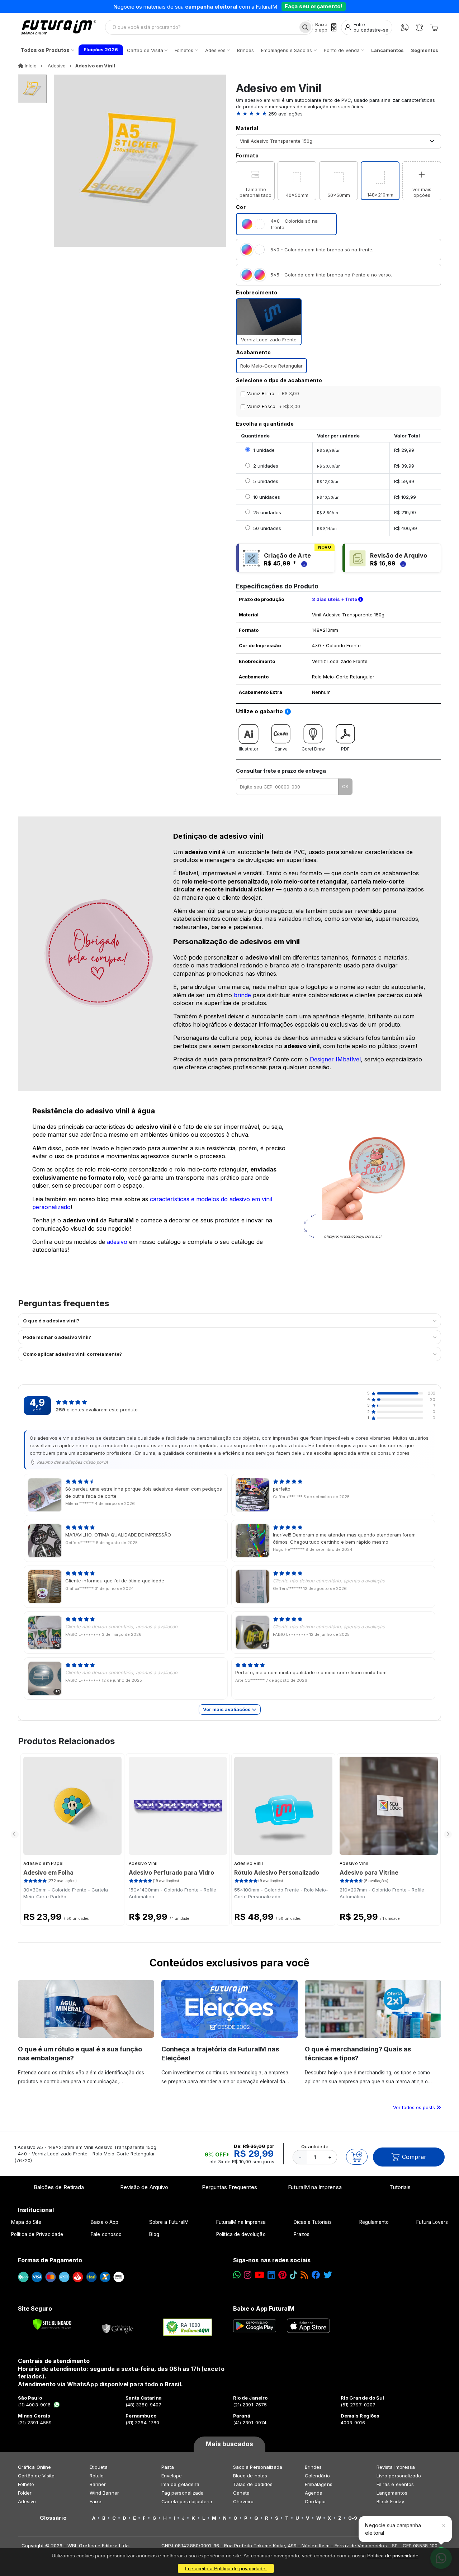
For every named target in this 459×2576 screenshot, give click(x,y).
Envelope (172, 2476)
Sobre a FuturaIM (169, 2222)
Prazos (302, 2234)
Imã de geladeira (180, 2484)
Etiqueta (99, 2467)
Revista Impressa (396, 2467)
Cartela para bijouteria (187, 2501)
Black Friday (390, 2501)
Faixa (96, 2501)
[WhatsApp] (405, 27)
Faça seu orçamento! (314, 6)
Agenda (314, 2493)
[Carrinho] (434, 27)
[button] (339, 114)
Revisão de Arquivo (144, 2187)
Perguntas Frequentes (229, 2187)
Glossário (53, 2518)
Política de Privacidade (37, 2234)
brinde (242, 995)
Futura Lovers (432, 2222)
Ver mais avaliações (227, 1709)
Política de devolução (241, 2234)
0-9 (353, 2518)
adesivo (117, 1242)
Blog (154, 2234)
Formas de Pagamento (50, 2260)
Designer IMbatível (335, 1059)
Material (247, 128)
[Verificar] (52, 2324)
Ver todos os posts (415, 2107)
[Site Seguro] (118, 2327)
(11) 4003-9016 (34, 2405)
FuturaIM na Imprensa (315, 2187)
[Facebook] (316, 2275)
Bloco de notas (250, 2476)
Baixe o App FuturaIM (264, 2309)
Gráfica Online (34, 2467)
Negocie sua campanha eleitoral (393, 2529)
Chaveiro (243, 2501)
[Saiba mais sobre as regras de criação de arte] (303, 563)
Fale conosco (106, 2234)
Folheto (26, 2484)
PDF (345, 749)
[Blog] (304, 2275)
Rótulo (97, 2476)
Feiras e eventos (395, 2484)
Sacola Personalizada (258, 2467)
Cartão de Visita (36, 2476)
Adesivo (27, 2501)
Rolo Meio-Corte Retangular (271, 366)
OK (345, 786)
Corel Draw (313, 749)
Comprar (414, 2157)
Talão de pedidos (253, 2484)
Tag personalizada (183, 2493)
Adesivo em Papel (44, 1863)
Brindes (313, 2467)
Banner (98, 2484)
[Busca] (305, 27)
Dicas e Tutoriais (313, 2222)
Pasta (168, 2467)
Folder (25, 2493)
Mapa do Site (26, 2222)
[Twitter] (328, 2275)
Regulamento (374, 2222)
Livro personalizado (399, 2476)
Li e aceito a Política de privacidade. (226, 2568)
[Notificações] (419, 27)
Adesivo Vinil (143, 1863)
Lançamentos (392, 2493)
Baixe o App (105, 2222)
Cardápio (315, 2501)
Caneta (241, 2493)
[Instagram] (248, 2275)
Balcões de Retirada (59, 2187)
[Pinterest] (282, 2275)
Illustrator (249, 749)
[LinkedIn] (271, 2275)
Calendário (317, 2476)
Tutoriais (400, 2187)
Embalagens (319, 2484)
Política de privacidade (393, 2556)
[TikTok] (294, 2275)
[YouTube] (259, 2275)
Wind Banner (104, 2493)
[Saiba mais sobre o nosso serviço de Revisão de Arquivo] (402, 563)
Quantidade (315, 2146)
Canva (281, 749)
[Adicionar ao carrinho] (357, 2157)
